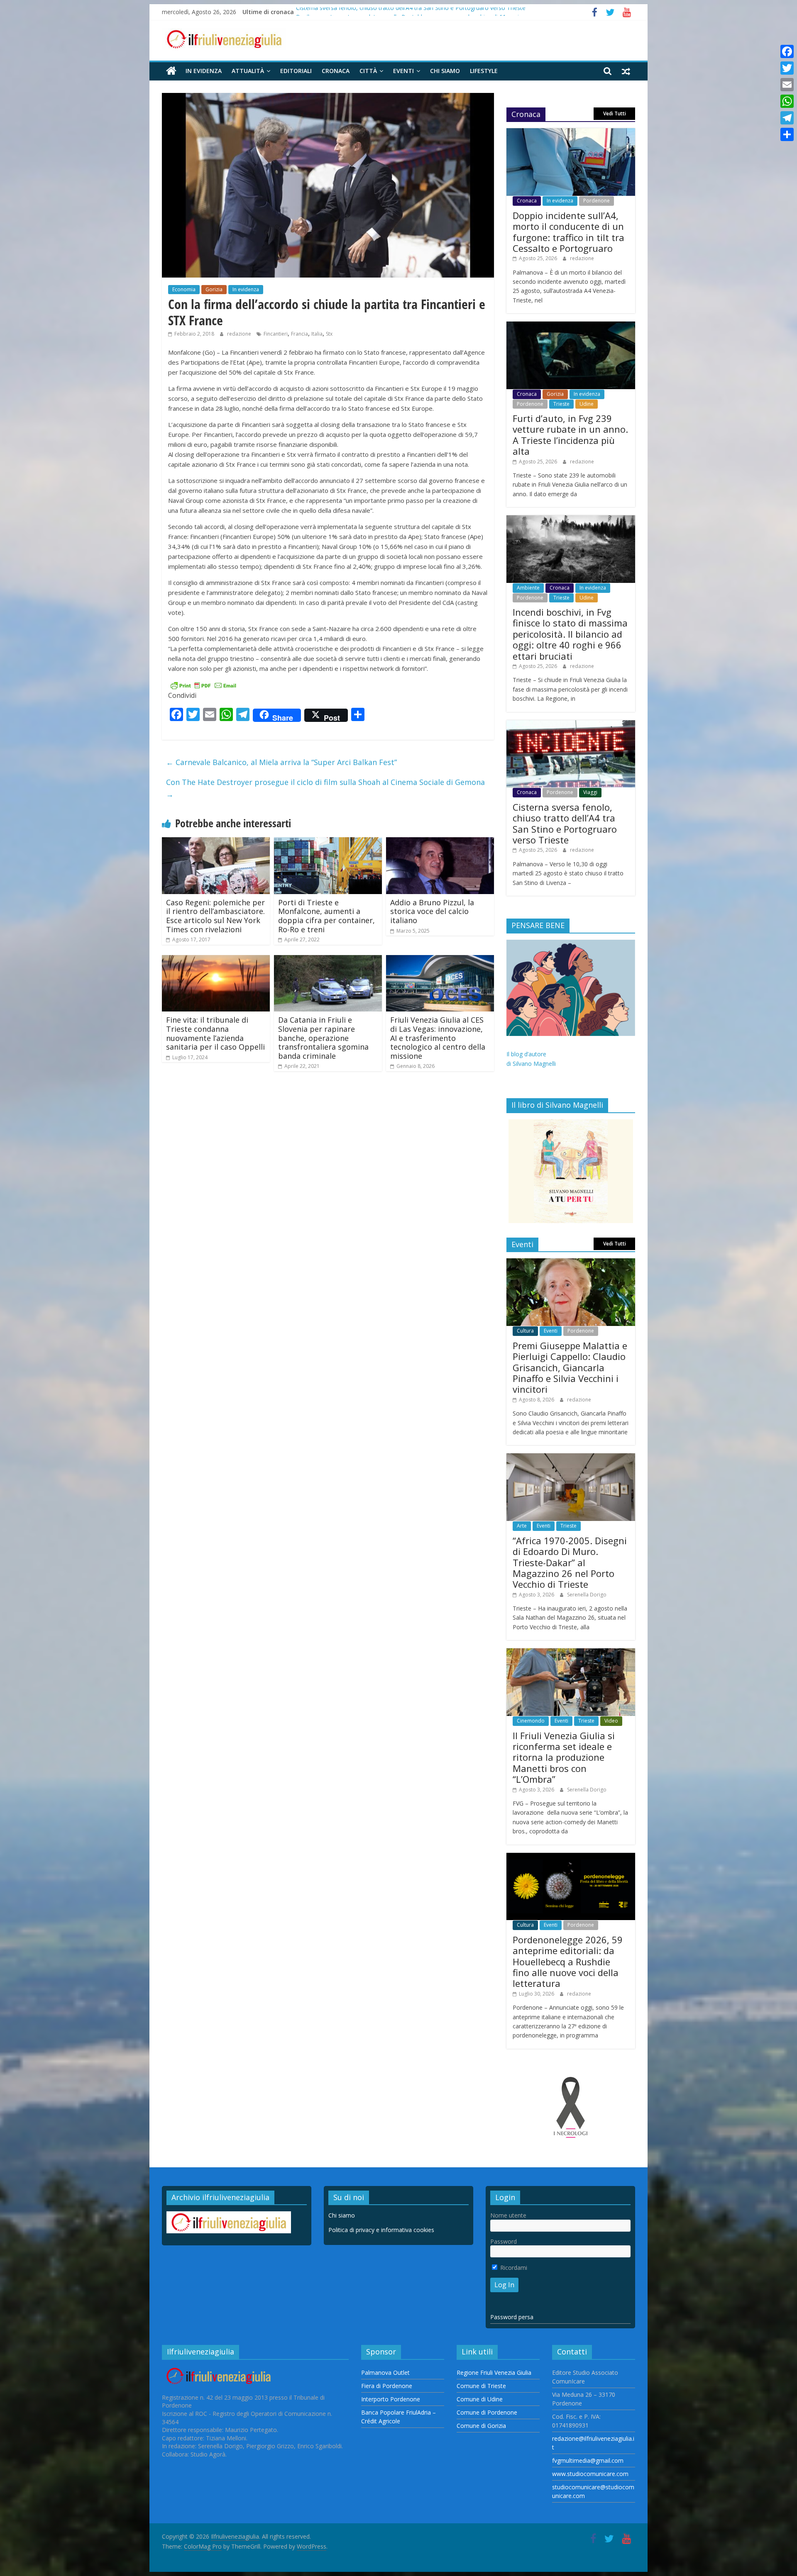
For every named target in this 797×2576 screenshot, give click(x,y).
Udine (587, 404)
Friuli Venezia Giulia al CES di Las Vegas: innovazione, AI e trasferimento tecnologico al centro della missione (438, 1038)
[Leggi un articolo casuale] (626, 71)
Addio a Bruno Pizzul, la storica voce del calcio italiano (432, 911)
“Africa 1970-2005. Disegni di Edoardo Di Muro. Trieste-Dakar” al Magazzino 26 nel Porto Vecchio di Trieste (570, 1562)
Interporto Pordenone (391, 2399)
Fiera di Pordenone (387, 2386)
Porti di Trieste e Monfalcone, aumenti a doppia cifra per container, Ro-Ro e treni (326, 916)
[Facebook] (787, 51)
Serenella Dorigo (587, 1595)
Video (611, 1721)
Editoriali (296, 71)
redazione (240, 334)
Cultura (525, 1331)
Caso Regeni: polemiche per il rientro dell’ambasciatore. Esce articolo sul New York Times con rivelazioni (215, 916)
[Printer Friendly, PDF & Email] (203, 685)
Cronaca (336, 71)
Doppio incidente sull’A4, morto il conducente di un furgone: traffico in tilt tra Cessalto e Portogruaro (568, 232)
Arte (522, 1526)
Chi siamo (445, 71)
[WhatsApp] (787, 101)
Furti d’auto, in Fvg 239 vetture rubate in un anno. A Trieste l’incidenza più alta (570, 435)
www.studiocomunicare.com (590, 2474)
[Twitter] (787, 68)
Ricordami (513, 2268)
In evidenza (204, 71)
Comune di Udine (480, 2399)
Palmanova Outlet (385, 2373)
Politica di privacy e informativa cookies (381, 2230)
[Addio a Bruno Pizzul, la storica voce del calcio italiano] (440, 842)
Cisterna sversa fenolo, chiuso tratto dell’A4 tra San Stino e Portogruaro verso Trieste (411, 12)
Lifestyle (484, 71)
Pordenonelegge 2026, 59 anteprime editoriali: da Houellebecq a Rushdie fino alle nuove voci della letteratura (568, 1962)
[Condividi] (787, 134)
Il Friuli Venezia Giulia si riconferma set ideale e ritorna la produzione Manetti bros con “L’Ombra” (564, 1757)
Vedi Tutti (615, 113)
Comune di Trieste (481, 2386)
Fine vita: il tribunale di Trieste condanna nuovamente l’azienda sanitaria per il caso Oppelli (215, 1033)
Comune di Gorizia (481, 2426)
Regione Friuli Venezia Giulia (494, 2373)
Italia (317, 334)
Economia (184, 289)
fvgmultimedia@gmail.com (588, 2460)
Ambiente (528, 588)
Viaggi (590, 792)
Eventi (403, 71)
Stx (329, 334)
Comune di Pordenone (487, 2412)
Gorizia (214, 289)
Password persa (512, 2317)
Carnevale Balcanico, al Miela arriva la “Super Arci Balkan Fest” (281, 762)
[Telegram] (787, 118)
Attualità (248, 71)
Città (368, 71)
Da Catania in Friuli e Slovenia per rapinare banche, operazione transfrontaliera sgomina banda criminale (323, 1038)
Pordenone (597, 201)
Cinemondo (531, 1721)
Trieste (561, 404)
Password (504, 2241)
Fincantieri (276, 334)
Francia (299, 334)
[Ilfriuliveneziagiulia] (171, 71)
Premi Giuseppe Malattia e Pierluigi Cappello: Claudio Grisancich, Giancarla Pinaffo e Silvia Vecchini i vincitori (570, 1367)
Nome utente (508, 2215)
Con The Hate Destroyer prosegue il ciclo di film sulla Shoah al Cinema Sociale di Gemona (325, 788)
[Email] (787, 85)
